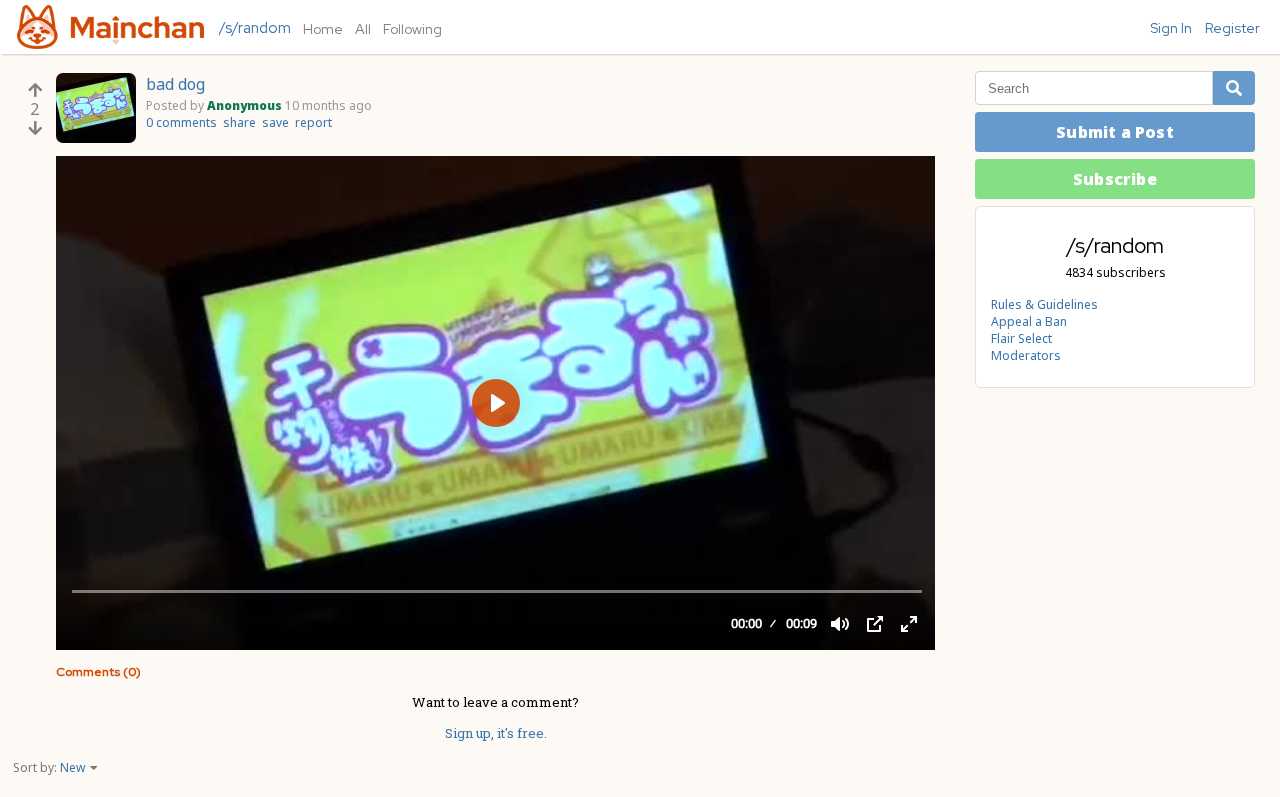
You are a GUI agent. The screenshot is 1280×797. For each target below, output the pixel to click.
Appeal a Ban (1029, 321)
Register (1232, 28)
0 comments (181, 122)
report (313, 122)
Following (412, 29)
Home (323, 29)
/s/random (255, 28)
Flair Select (1021, 338)
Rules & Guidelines (1044, 304)
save (275, 122)
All (363, 29)
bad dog (175, 84)
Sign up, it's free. (496, 733)
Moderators (1026, 355)
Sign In (1171, 28)
